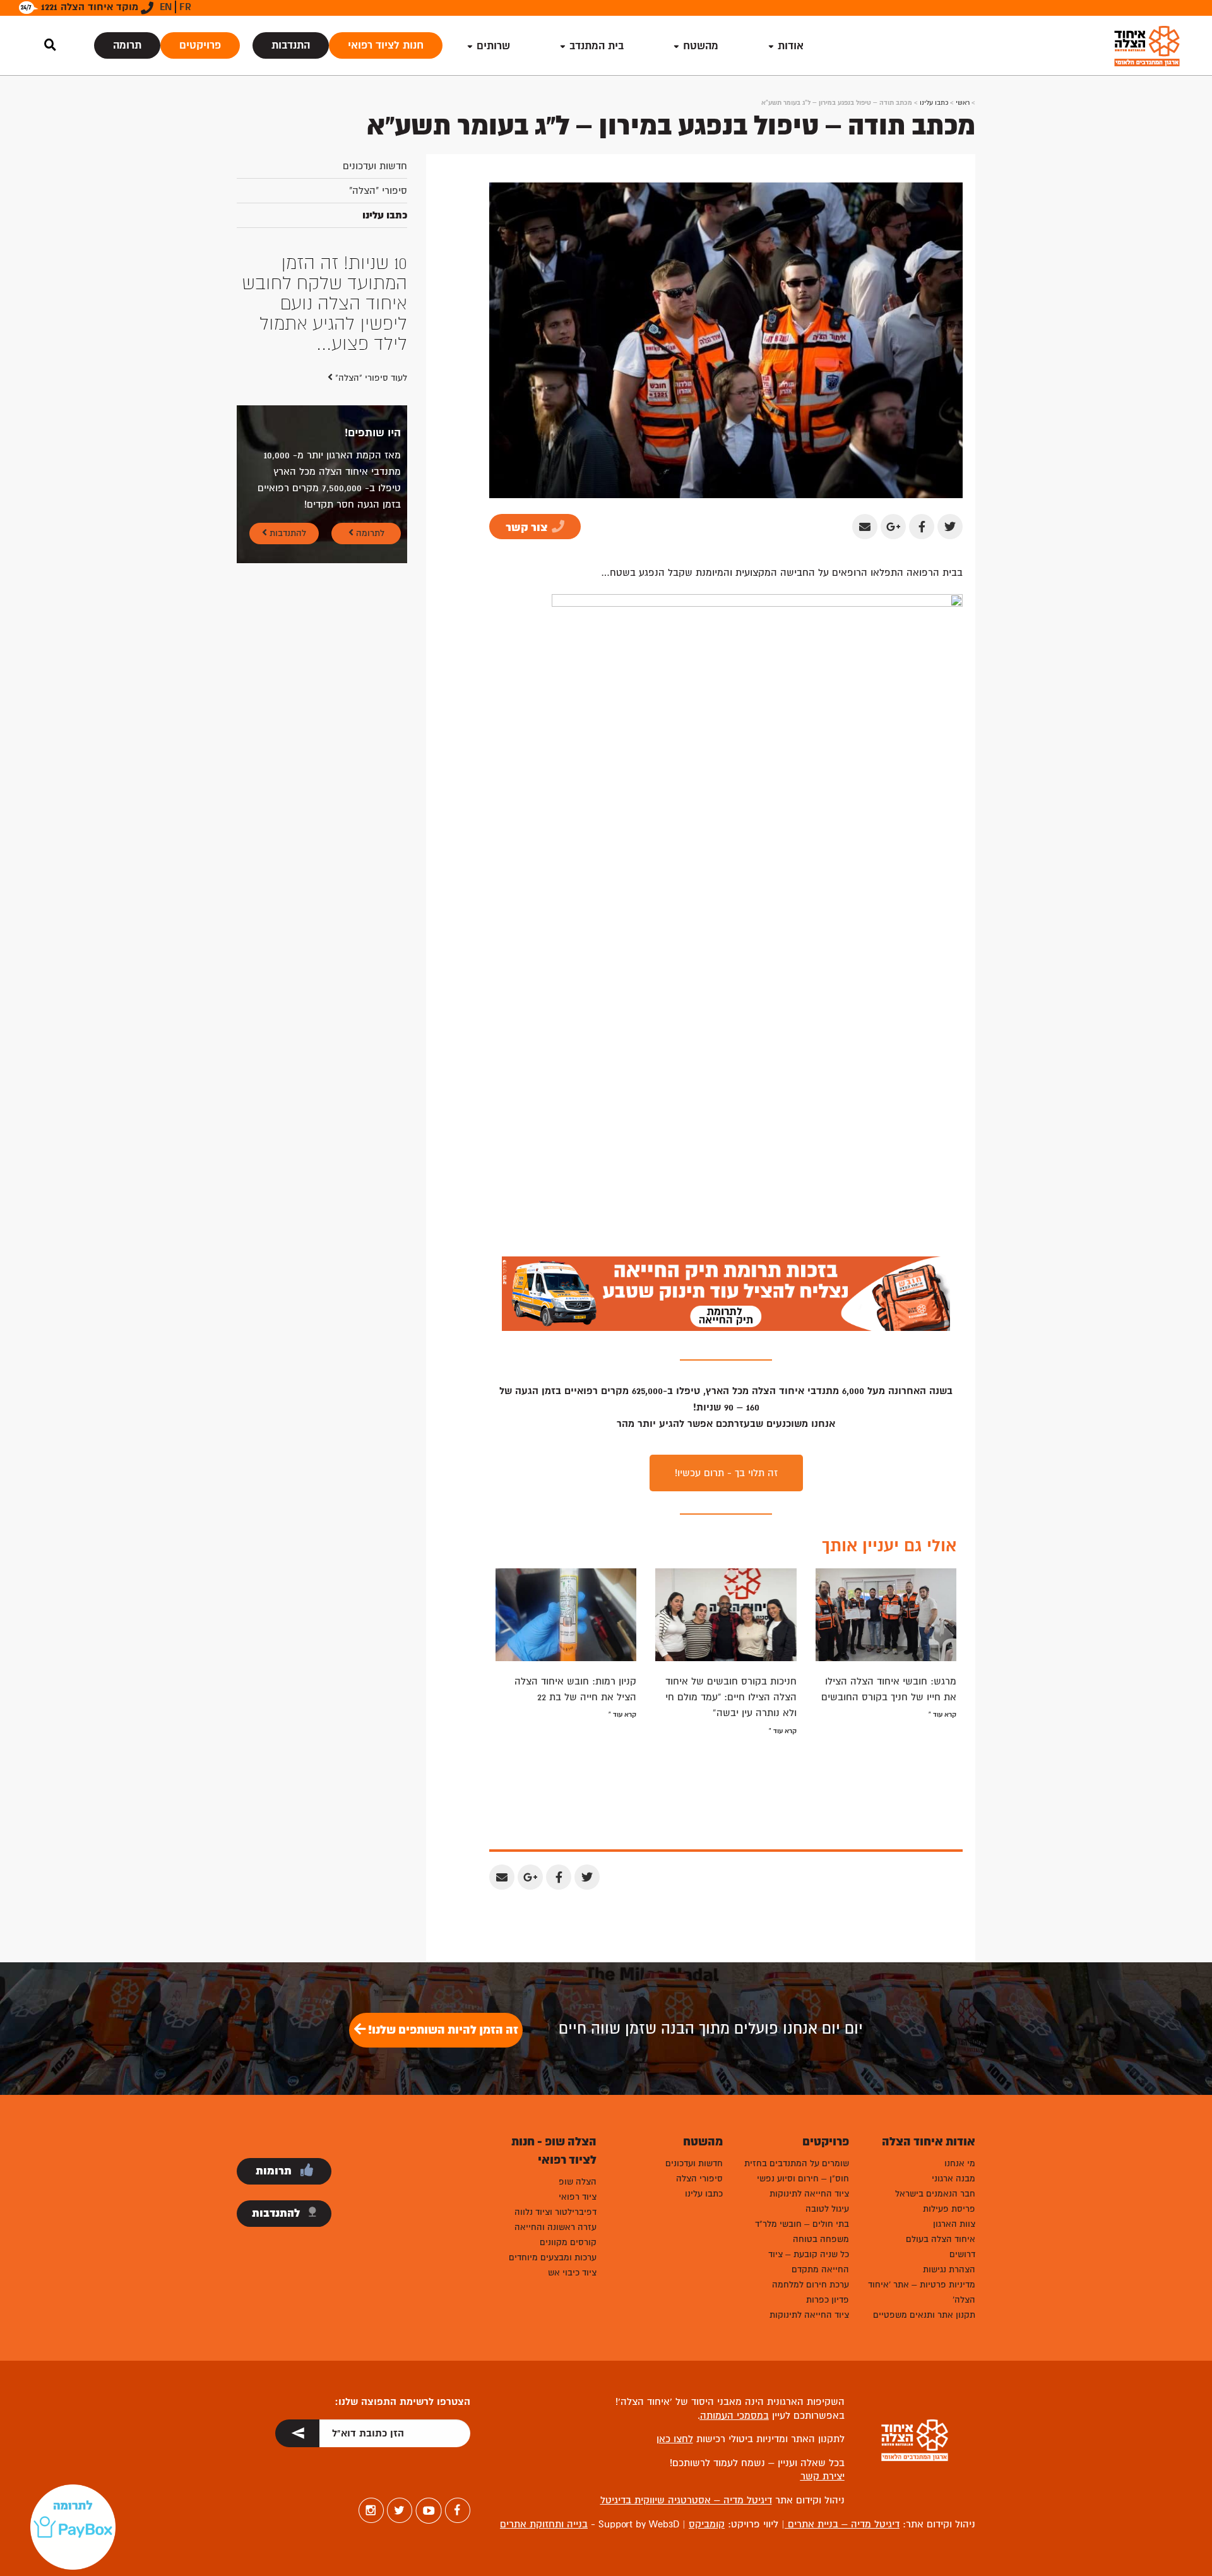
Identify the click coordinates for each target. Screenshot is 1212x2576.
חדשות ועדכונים (375, 166)
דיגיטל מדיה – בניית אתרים (842, 2524)
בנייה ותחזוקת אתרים (544, 2524)
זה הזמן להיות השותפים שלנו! (442, 2030)
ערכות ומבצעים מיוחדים (553, 2257)
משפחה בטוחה (821, 2239)
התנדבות (291, 45)
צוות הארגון (954, 2224)
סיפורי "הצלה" (378, 191)
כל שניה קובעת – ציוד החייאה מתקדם (809, 2262)
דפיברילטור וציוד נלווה (555, 2212)
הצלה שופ (578, 2182)
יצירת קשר (823, 2476)
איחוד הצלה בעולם (941, 2239)
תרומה (127, 45)
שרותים (493, 46)
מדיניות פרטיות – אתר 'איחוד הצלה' (922, 2292)
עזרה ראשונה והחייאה (555, 2227)
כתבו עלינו (934, 103)
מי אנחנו (960, 2163)
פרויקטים (200, 45)
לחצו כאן (675, 2439)
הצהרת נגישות (949, 2269)
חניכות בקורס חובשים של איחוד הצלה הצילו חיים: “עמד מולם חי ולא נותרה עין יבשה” (731, 1697)
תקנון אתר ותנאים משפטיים (924, 2315)
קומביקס (707, 2524)
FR (185, 7)
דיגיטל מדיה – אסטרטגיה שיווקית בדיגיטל (686, 2500)
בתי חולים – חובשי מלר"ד (802, 2224)
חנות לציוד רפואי (386, 45)
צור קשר (528, 528)
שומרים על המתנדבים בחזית (797, 2163)
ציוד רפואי (578, 2197)
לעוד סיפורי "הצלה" (370, 297)
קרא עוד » (942, 1714)
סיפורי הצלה (699, 2179)
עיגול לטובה (827, 2209)
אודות (791, 46)
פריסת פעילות (949, 2209)
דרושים (962, 2254)
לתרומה (369, 452)
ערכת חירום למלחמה (811, 2285)
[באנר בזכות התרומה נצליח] (726, 1293)
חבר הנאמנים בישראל (935, 2194)
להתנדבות (287, 452)
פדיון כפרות (828, 2300)
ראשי (963, 103)
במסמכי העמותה (734, 2416)
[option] (322, 263)
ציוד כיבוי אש (572, 2273)
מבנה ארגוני (954, 2179)
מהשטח (701, 46)
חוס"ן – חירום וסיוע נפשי (803, 2179)
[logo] (1147, 46)
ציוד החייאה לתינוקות (809, 2194)
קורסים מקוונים (568, 2242)
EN (166, 7)
